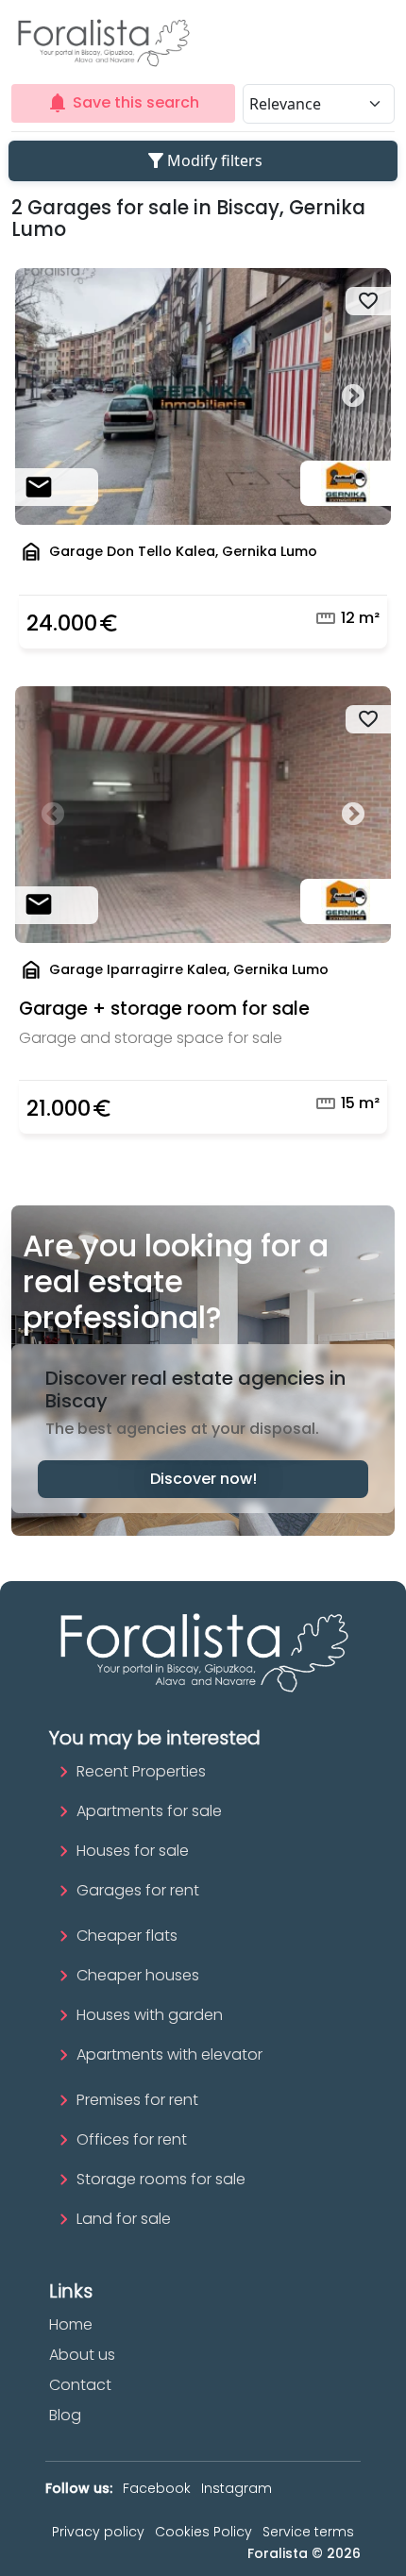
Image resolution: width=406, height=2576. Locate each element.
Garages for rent (138, 1890)
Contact (80, 2385)
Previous (53, 396)
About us (82, 2355)
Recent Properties (141, 1771)
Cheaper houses (138, 1975)
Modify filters (203, 160)
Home (71, 2324)
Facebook (157, 2488)
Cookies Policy (203, 2532)
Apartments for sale (149, 1811)
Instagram (237, 2488)
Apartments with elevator (169, 2054)
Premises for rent (137, 2100)
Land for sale (124, 2219)
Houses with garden (150, 2015)
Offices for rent (132, 2139)
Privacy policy (98, 2532)
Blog (65, 2415)
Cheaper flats (127, 1936)
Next (353, 396)
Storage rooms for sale (161, 2179)
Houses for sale (133, 1851)
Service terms (308, 2532)
